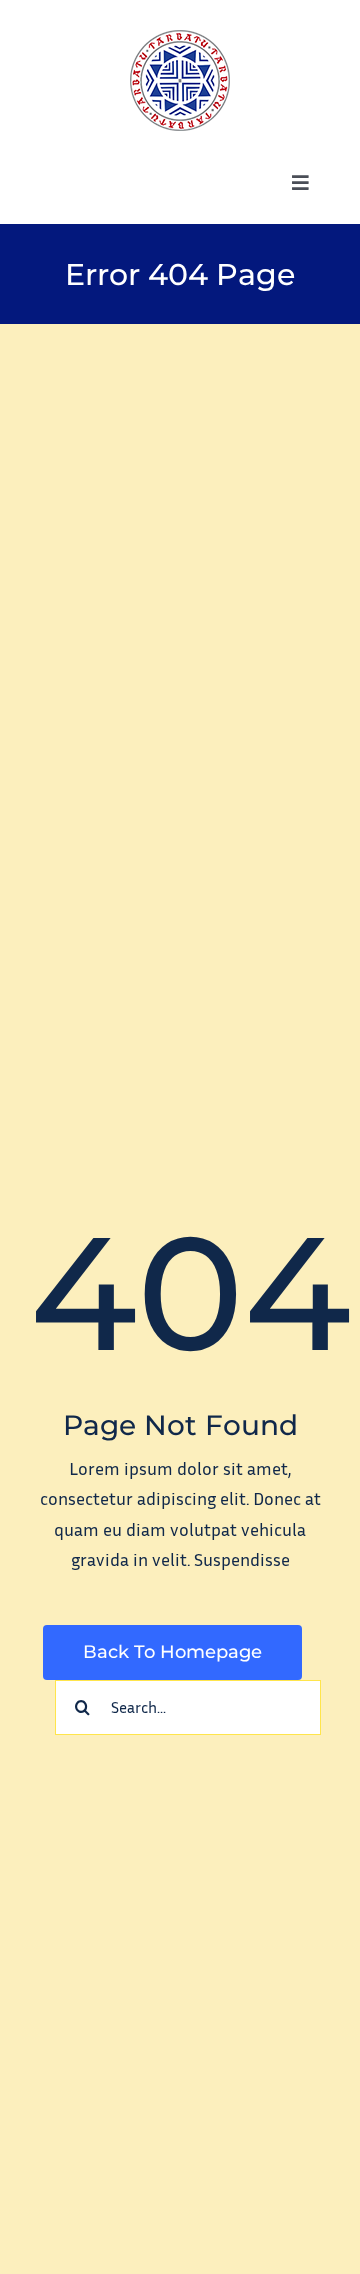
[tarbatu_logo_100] (180, 39)
